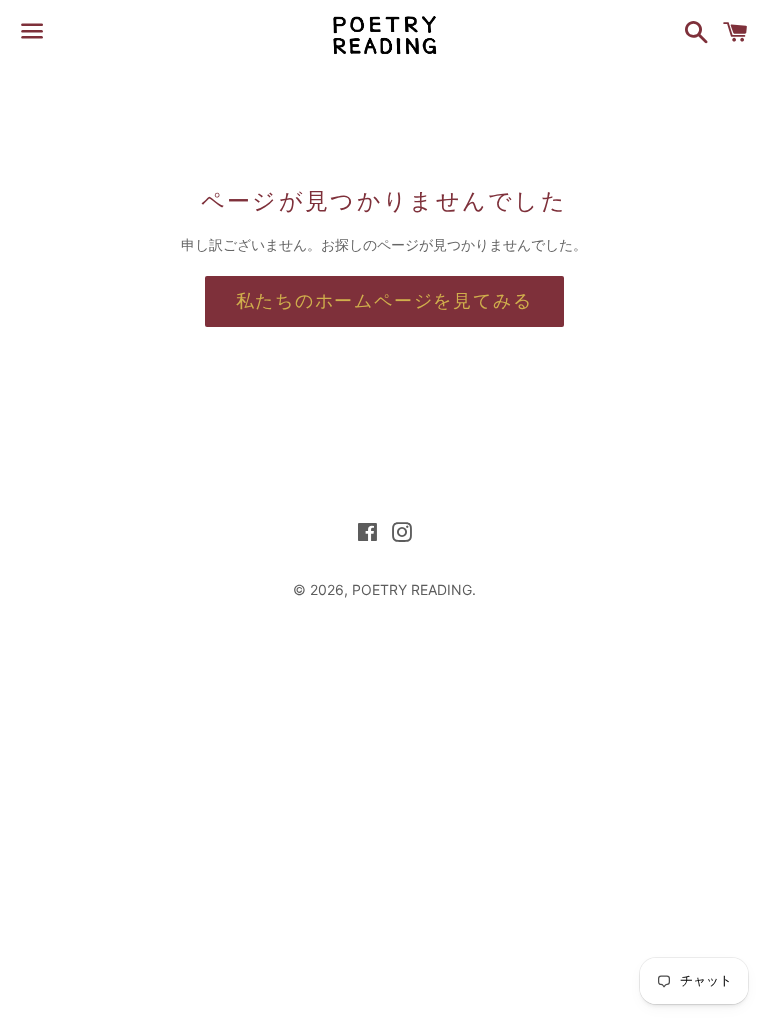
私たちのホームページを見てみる (384, 300)
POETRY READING (412, 589)
